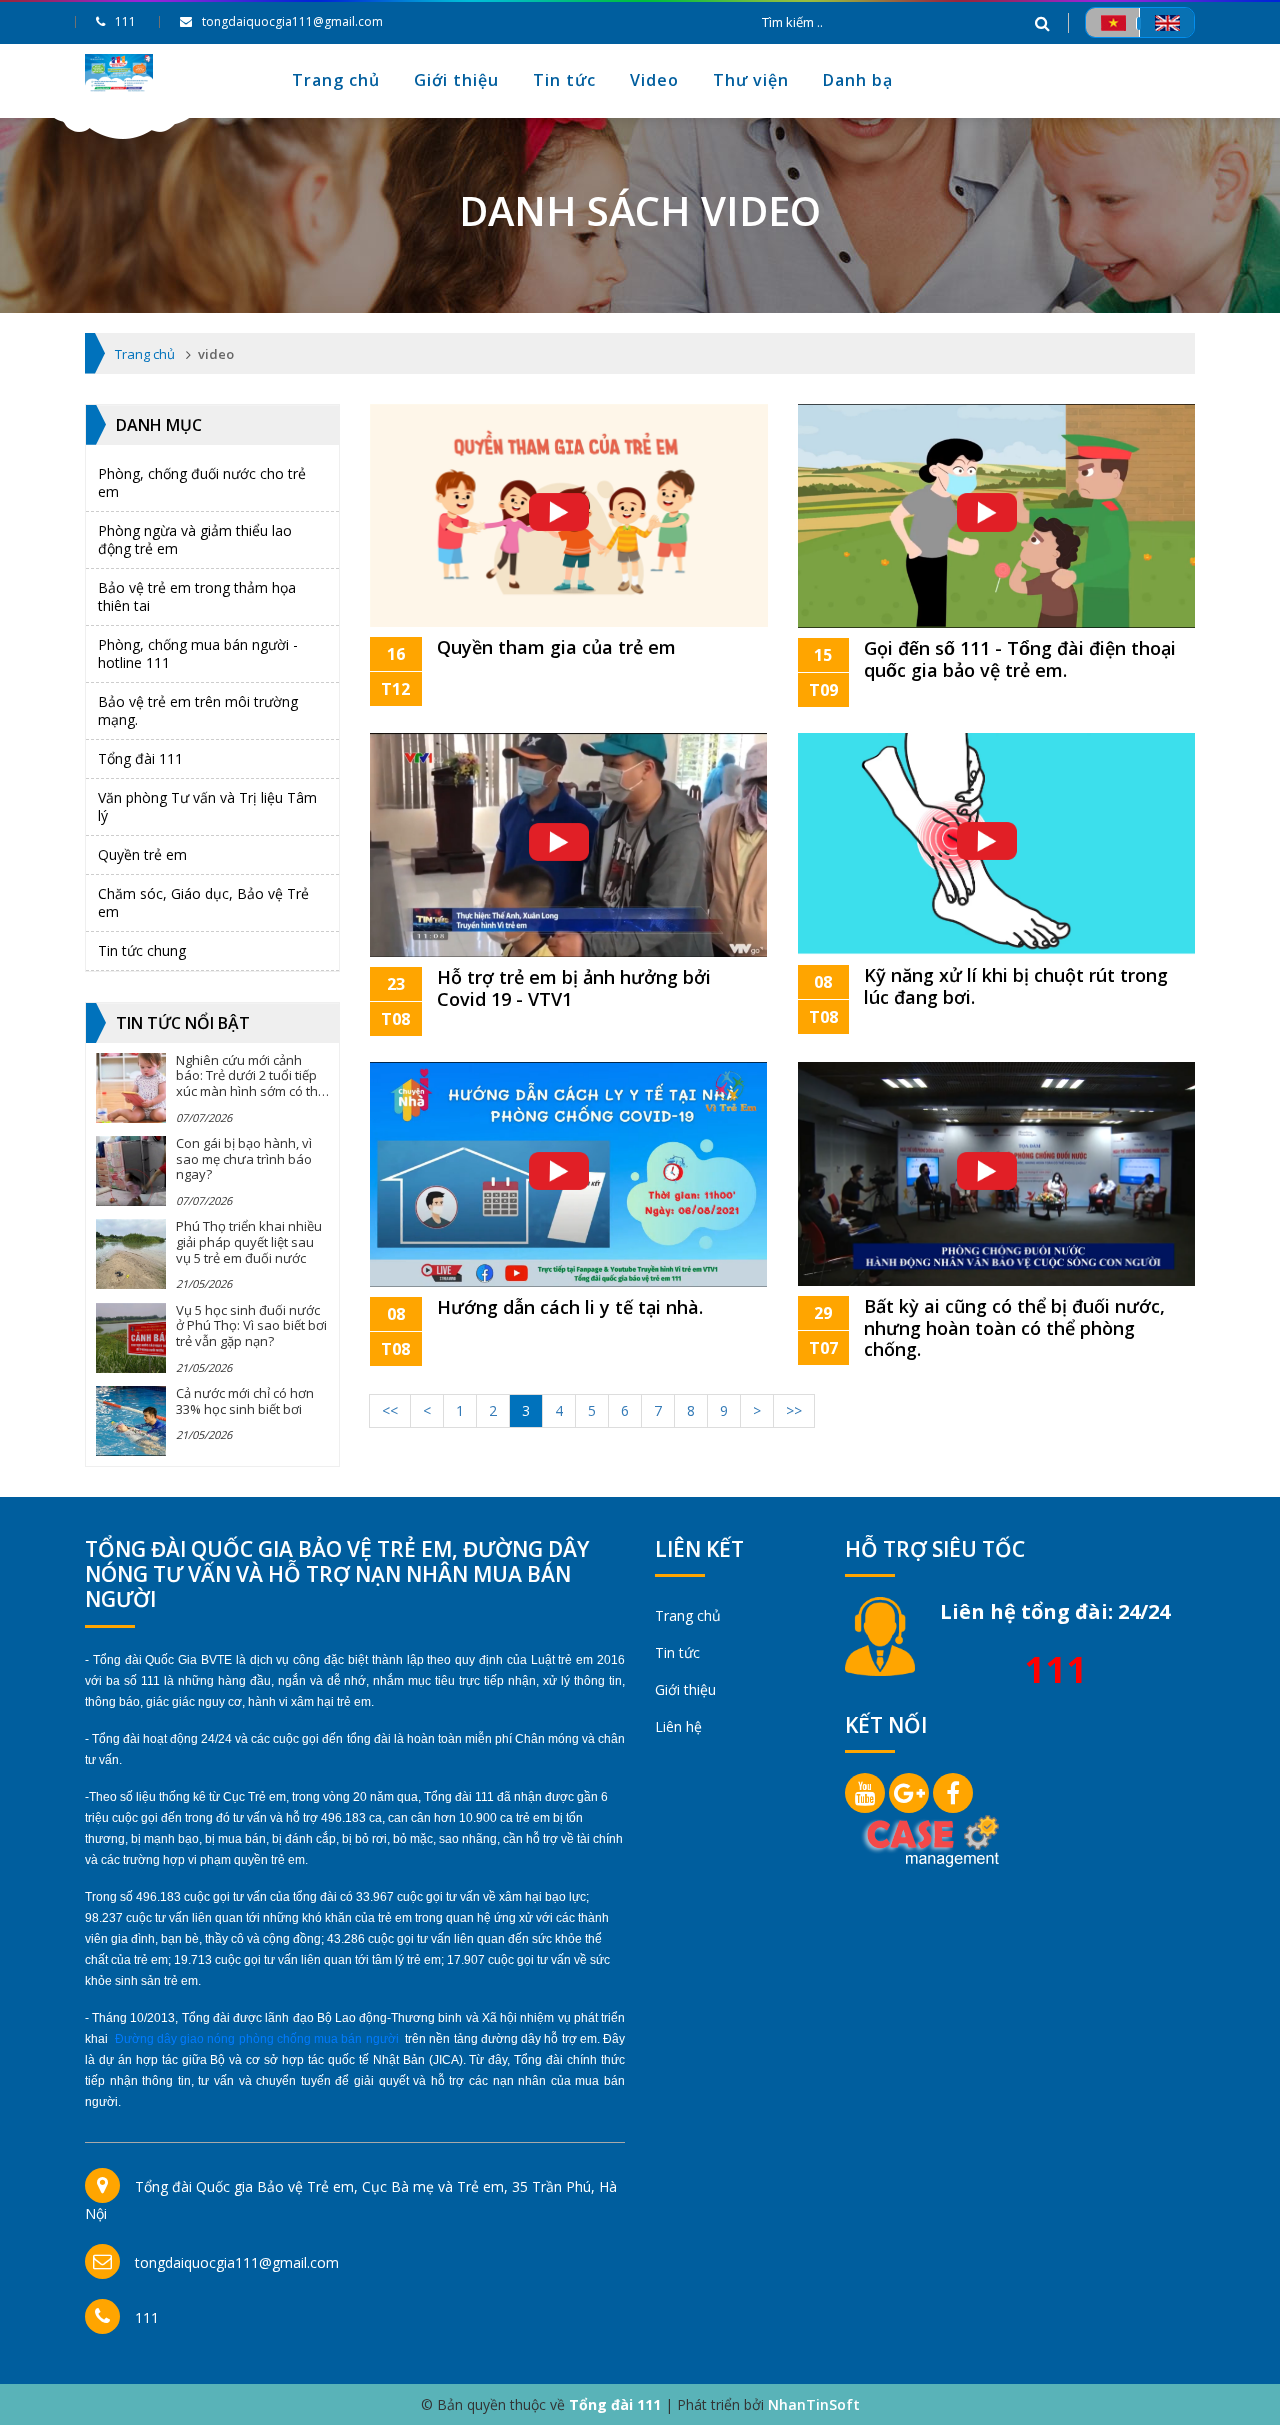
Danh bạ (858, 80)
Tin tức (564, 80)
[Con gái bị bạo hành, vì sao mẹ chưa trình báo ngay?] (131, 1171)
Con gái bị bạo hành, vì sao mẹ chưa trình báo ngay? (244, 1158)
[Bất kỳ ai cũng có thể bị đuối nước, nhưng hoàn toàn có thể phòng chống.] (997, 1172)
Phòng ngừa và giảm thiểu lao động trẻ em (195, 539)
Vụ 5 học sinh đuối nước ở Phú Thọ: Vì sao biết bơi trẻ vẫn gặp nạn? (251, 1325)
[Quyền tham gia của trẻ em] (569, 513)
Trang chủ (336, 80)
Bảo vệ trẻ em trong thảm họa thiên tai (197, 596)
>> (794, 1410)
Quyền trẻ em (142, 854)
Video (654, 80)
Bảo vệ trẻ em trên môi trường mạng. (198, 710)
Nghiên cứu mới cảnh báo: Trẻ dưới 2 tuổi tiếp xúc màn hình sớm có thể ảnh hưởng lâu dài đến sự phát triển (250, 1091)
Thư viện (751, 80)
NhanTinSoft (814, 2404)
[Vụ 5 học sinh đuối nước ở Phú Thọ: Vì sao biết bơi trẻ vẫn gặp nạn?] (131, 1338)
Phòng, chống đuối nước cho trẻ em (202, 482)
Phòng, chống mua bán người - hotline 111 (198, 653)
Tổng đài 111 (140, 758)
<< (390, 1410)
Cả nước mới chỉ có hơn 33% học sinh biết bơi (245, 1401)
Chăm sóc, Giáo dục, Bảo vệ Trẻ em (203, 902)
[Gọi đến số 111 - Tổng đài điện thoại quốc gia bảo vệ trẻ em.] (996, 513)
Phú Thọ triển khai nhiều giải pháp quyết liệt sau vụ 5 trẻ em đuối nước (249, 1241)
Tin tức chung (142, 950)
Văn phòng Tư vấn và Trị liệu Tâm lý (207, 806)
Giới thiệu (456, 80)
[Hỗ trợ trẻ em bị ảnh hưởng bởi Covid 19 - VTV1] (568, 843)
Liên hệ (678, 1726)
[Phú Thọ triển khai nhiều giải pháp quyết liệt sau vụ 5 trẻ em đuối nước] (131, 1254)
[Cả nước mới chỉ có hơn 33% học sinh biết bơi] (131, 1421)
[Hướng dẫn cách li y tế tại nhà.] (568, 1172)
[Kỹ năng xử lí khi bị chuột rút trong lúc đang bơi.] (996, 842)
